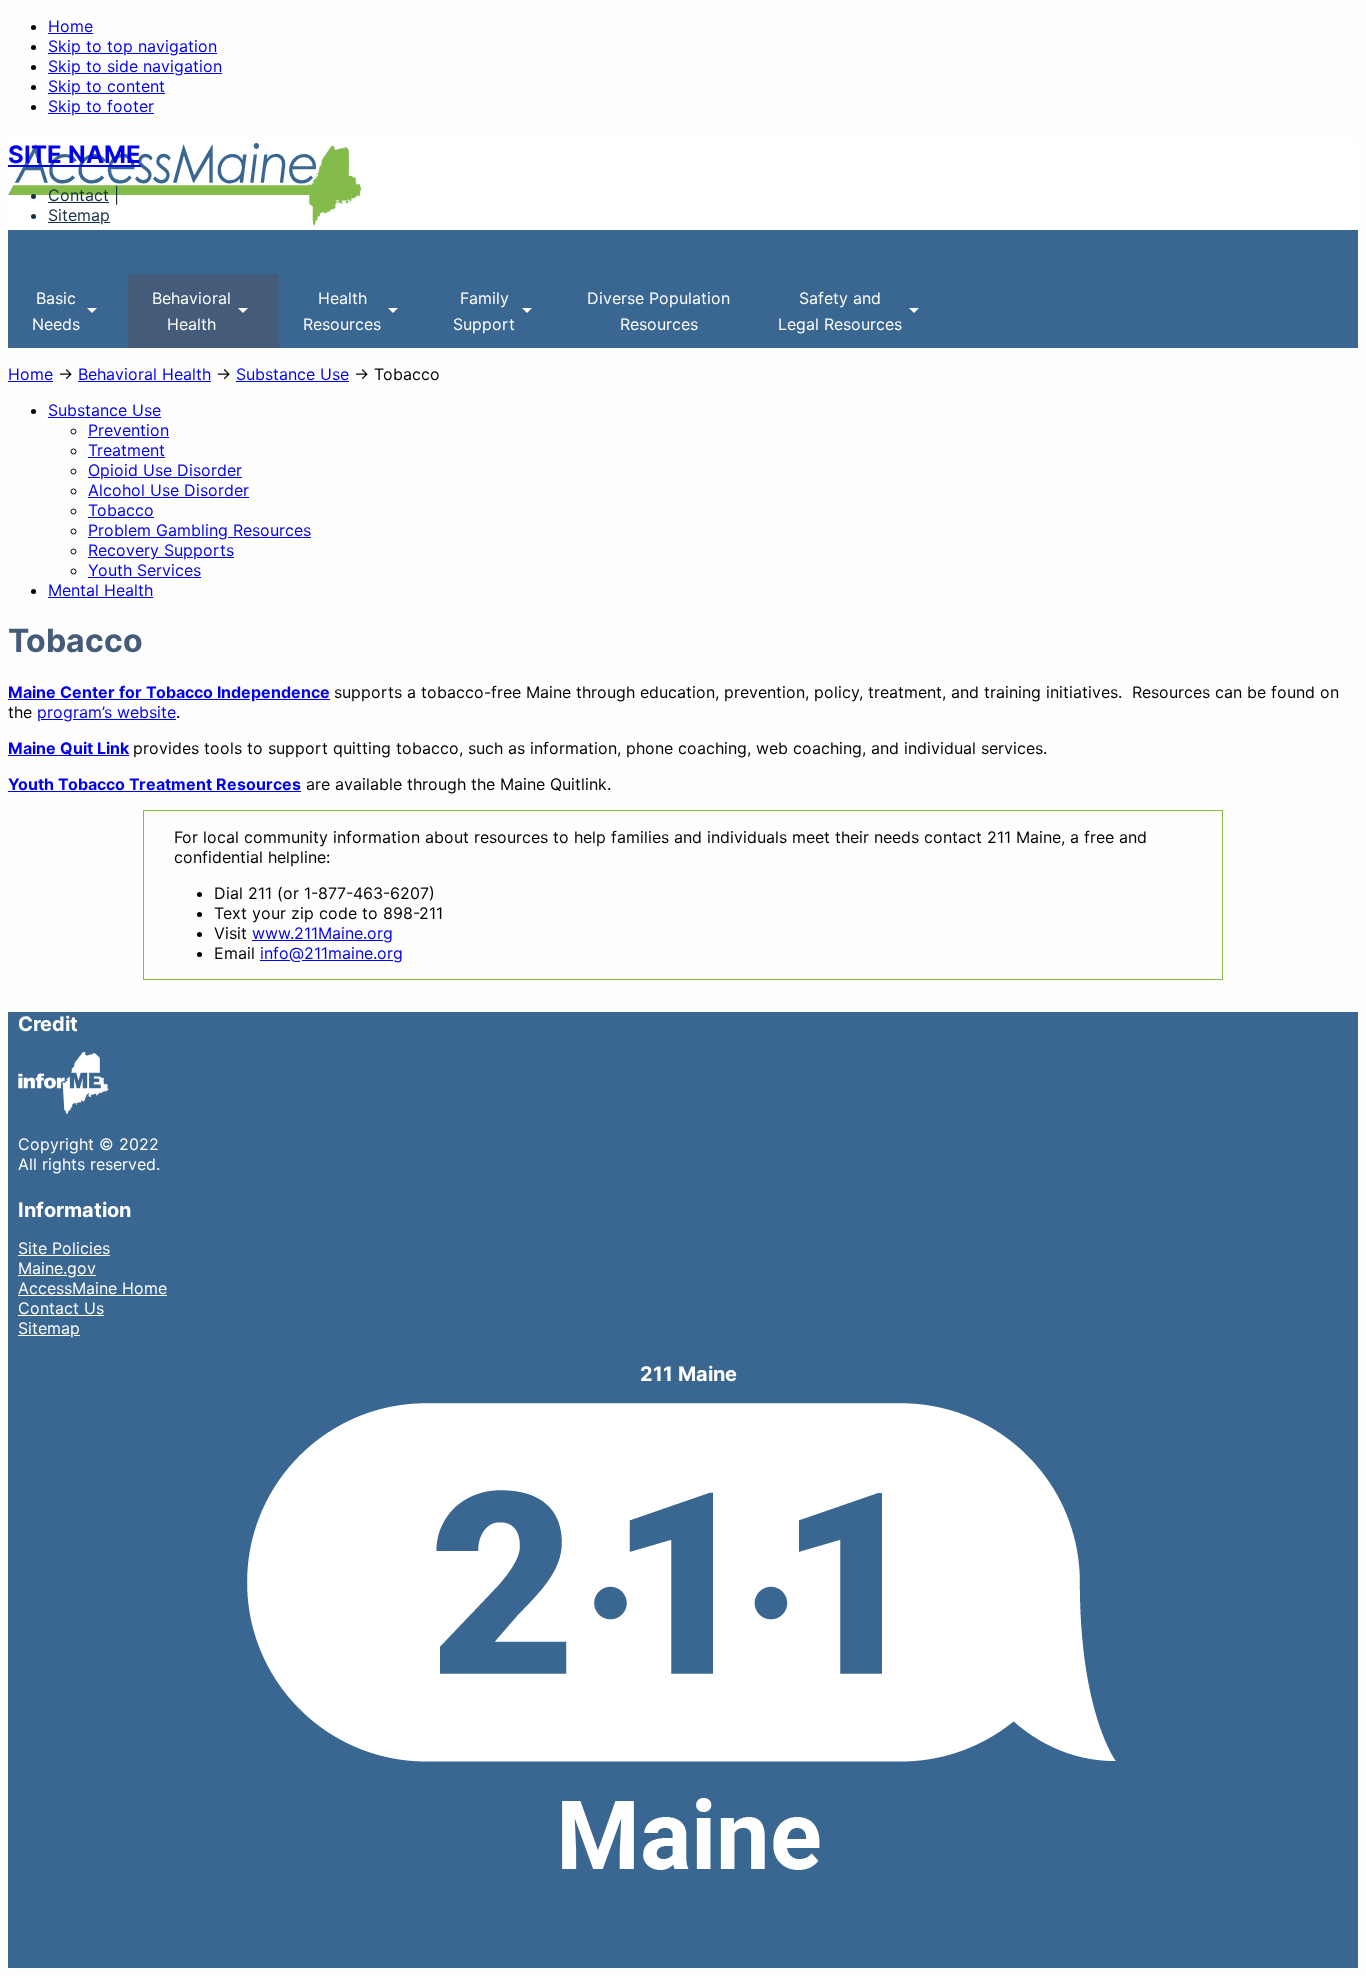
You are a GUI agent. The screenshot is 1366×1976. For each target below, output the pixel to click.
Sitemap (79, 215)
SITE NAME (74, 154)
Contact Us (61, 1308)
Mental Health (100, 590)
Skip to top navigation (132, 46)
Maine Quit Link (68, 748)
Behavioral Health (144, 374)
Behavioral (179, 318)
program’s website (106, 712)
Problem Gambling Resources (199, 530)
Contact (78, 195)
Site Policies (64, 1248)
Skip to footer (101, 106)
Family (472, 318)
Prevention (128, 430)
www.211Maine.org (322, 933)
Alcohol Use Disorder (168, 490)
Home (70, 26)
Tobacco (121, 510)
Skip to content (106, 86)
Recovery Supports (161, 550)
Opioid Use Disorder (165, 470)
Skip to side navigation (135, 66)
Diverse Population (658, 311)
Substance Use (292, 374)
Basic (44, 318)
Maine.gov (57, 1268)
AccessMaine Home (92, 1288)
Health (330, 318)
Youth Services (144, 570)
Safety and (828, 318)
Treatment (126, 450)
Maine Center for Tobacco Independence (169, 692)
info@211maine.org (331, 953)
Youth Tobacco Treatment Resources (154, 784)
